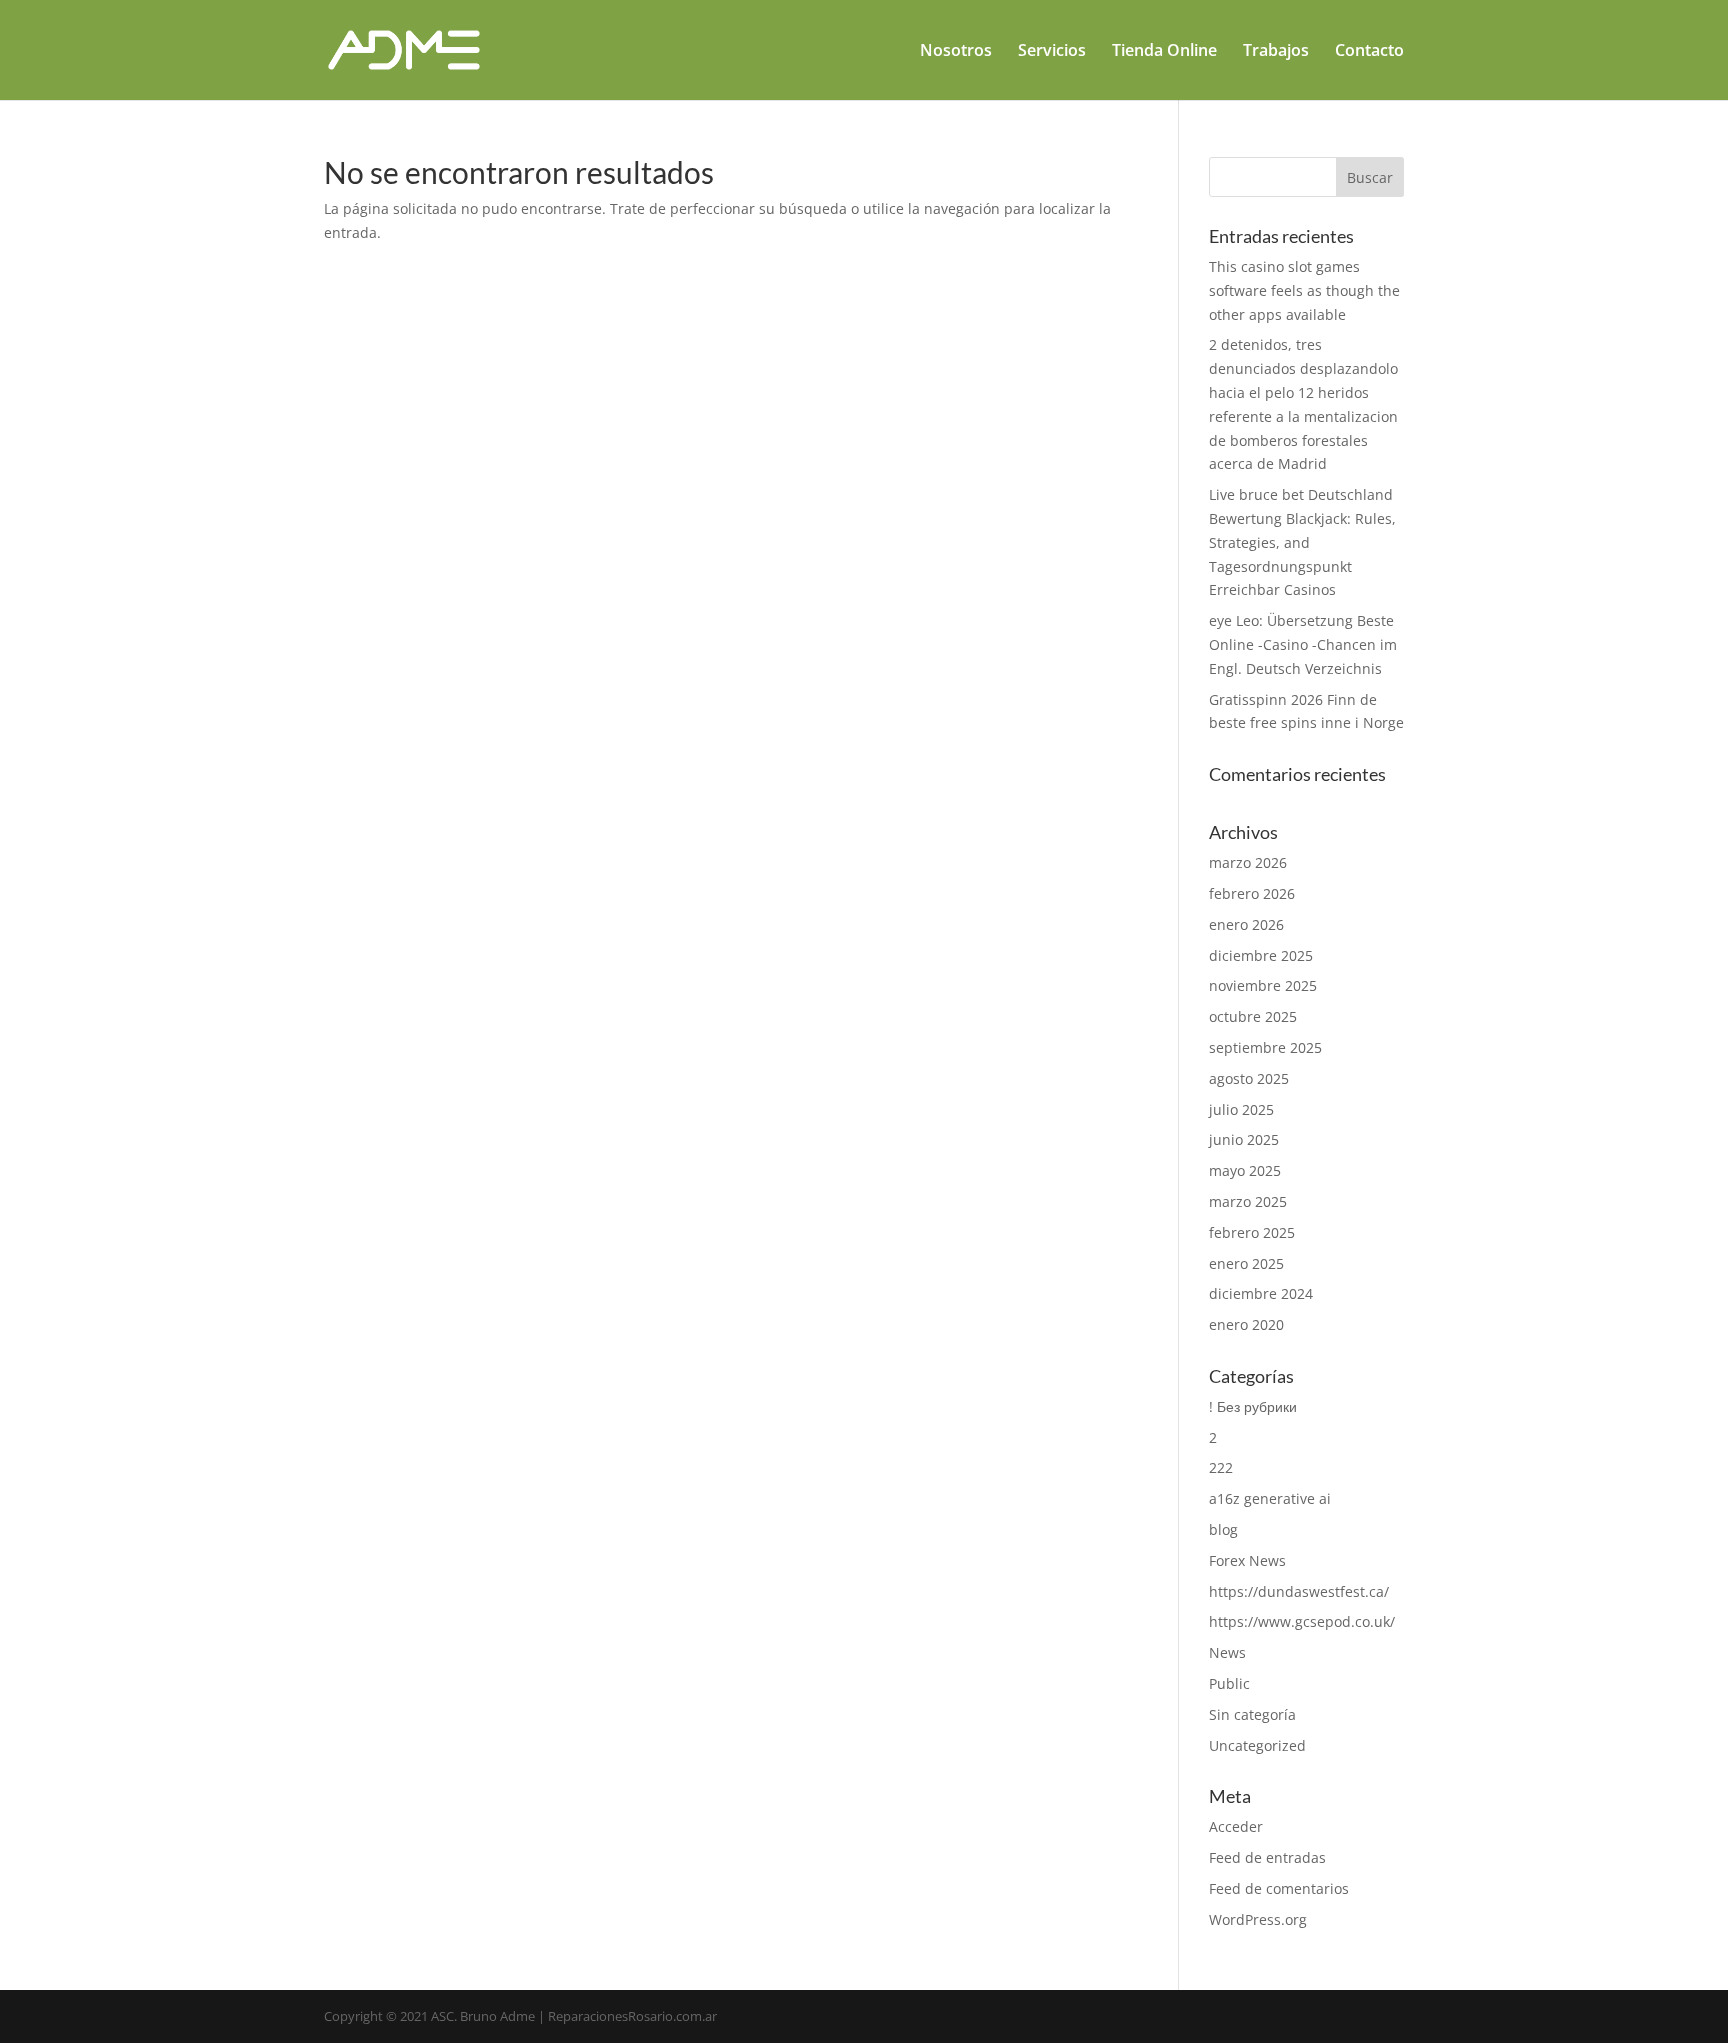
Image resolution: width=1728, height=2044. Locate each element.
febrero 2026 (1252, 893)
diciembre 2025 (1261, 955)
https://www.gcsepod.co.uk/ (1302, 1621)
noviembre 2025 (1263, 985)
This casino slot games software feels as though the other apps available (1304, 290)
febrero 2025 (1252, 1232)
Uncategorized (1257, 1745)
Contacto (1369, 52)
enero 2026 (1246, 924)
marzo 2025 (1248, 1201)
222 (1221, 1467)
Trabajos (1276, 52)
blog (1223, 1529)
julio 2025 (1241, 1109)
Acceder (1236, 1826)
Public (1229, 1683)
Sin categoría (1252, 1714)
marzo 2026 (1248, 862)
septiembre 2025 (1265, 1047)
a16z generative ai (1270, 1498)
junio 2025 (1244, 1139)
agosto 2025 (1249, 1078)
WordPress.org (1258, 1919)
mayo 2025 (1245, 1170)
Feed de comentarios (1279, 1888)
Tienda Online (1164, 52)
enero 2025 (1246, 1263)
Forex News (1247, 1560)
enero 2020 (1246, 1324)
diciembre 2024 (1261, 1293)
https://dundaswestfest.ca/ (1299, 1591)
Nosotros (956, 52)
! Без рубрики (1253, 1406)
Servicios (1052, 52)
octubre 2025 (1253, 1016)
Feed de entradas (1267, 1857)
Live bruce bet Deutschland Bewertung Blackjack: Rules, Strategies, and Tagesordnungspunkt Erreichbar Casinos (1302, 542)
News (1227, 1652)
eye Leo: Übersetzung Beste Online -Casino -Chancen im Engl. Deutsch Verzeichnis (1303, 644)
